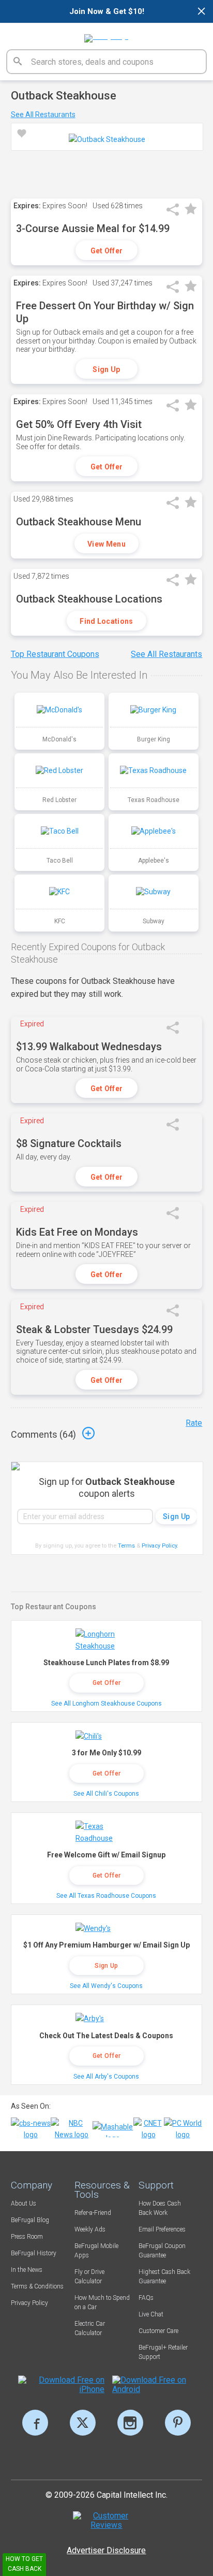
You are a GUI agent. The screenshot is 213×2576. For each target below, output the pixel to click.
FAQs (146, 2298)
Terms (126, 1546)
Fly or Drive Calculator (89, 2277)
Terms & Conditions (37, 2286)
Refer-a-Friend (93, 2213)
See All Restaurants (43, 115)
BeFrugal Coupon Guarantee (162, 2251)
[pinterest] (178, 2423)
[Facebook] (35, 2423)
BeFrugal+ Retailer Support (163, 2352)
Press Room (27, 2237)
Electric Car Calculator (90, 2328)
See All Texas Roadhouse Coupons (106, 1896)
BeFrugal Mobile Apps (96, 2251)
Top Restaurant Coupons (55, 654)
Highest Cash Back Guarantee (164, 2277)
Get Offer (107, 251)
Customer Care (158, 2331)
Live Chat (151, 2314)
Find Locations (106, 621)
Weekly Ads (90, 2229)
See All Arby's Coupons (106, 2077)
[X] (83, 2423)
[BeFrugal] (106, 35)
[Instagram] (130, 2423)
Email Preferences (162, 2229)
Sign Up (106, 369)
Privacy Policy (160, 1546)
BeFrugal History (34, 2253)
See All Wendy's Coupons (106, 1986)
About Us (24, 2203)
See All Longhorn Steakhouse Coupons (106, 1704)
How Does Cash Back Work (160, 2208)
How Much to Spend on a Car (102, 2302)
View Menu (106, 544)
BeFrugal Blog (30, 2220)
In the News (27, 2270)
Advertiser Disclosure (106, 2550)
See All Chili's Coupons (106, 1794)
